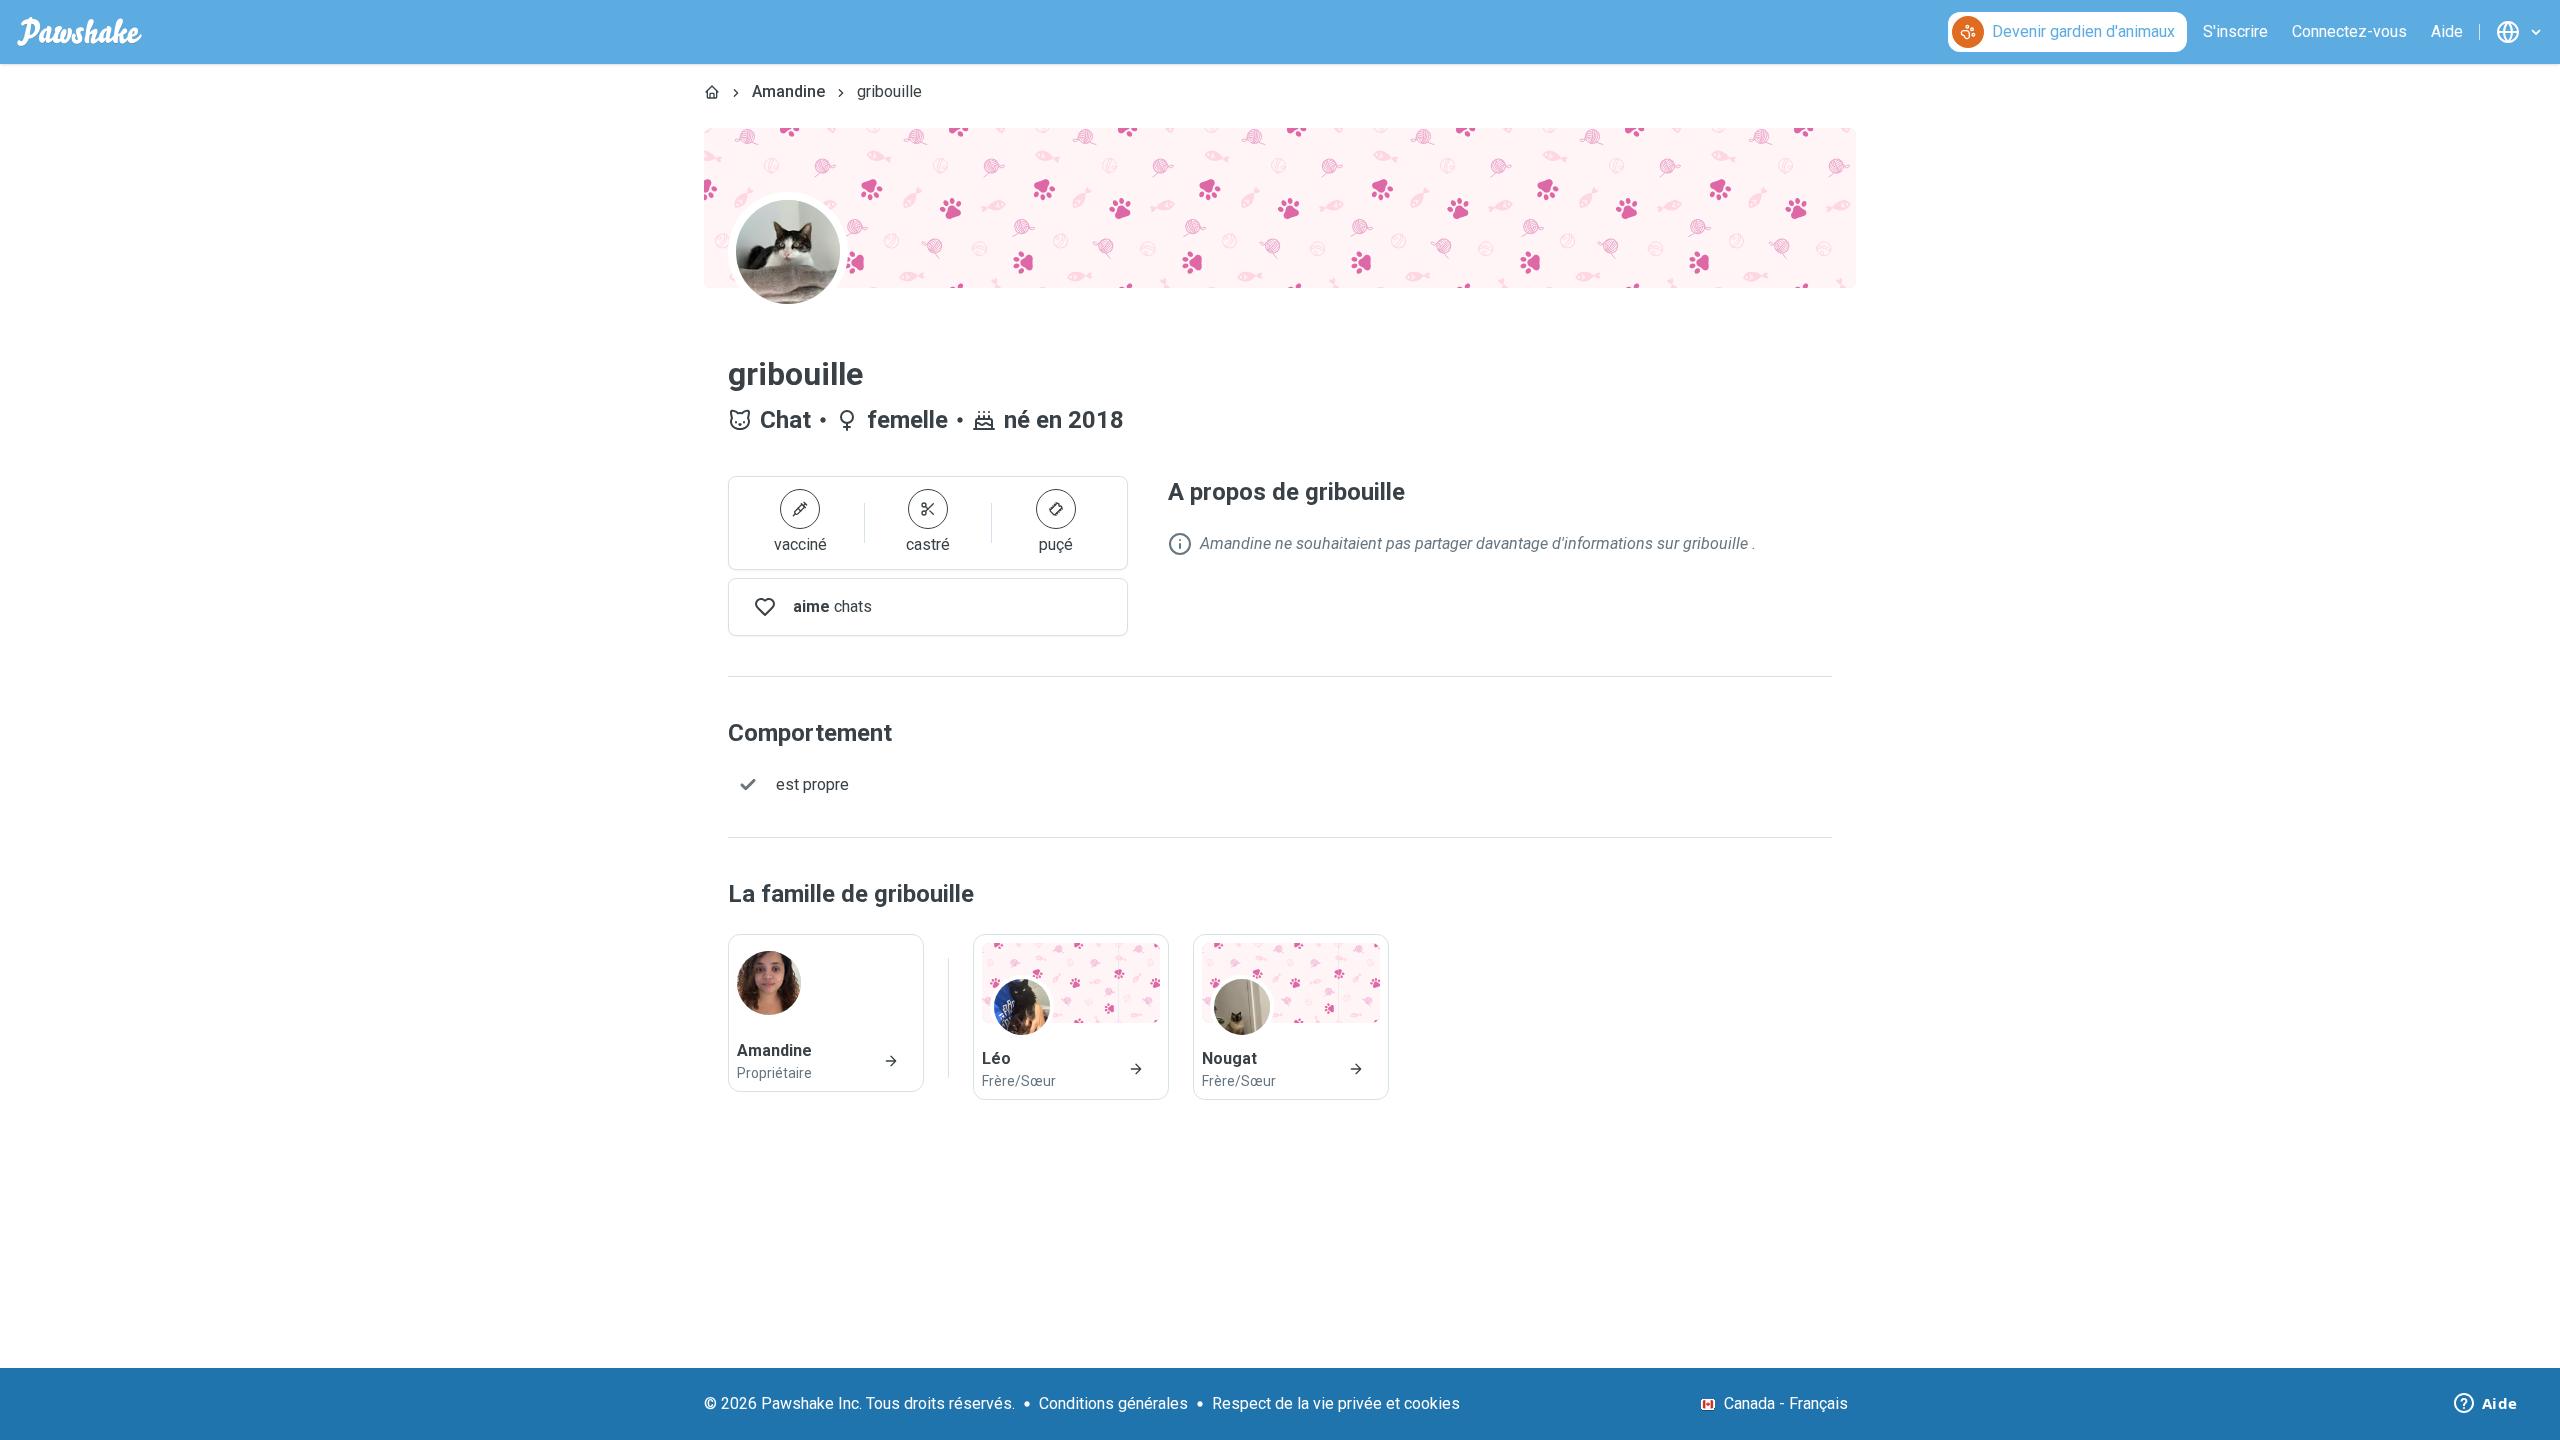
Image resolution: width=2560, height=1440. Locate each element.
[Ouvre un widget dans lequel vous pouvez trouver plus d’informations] (2485, 1405)
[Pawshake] (79, 32)
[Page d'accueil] (712, 92)
